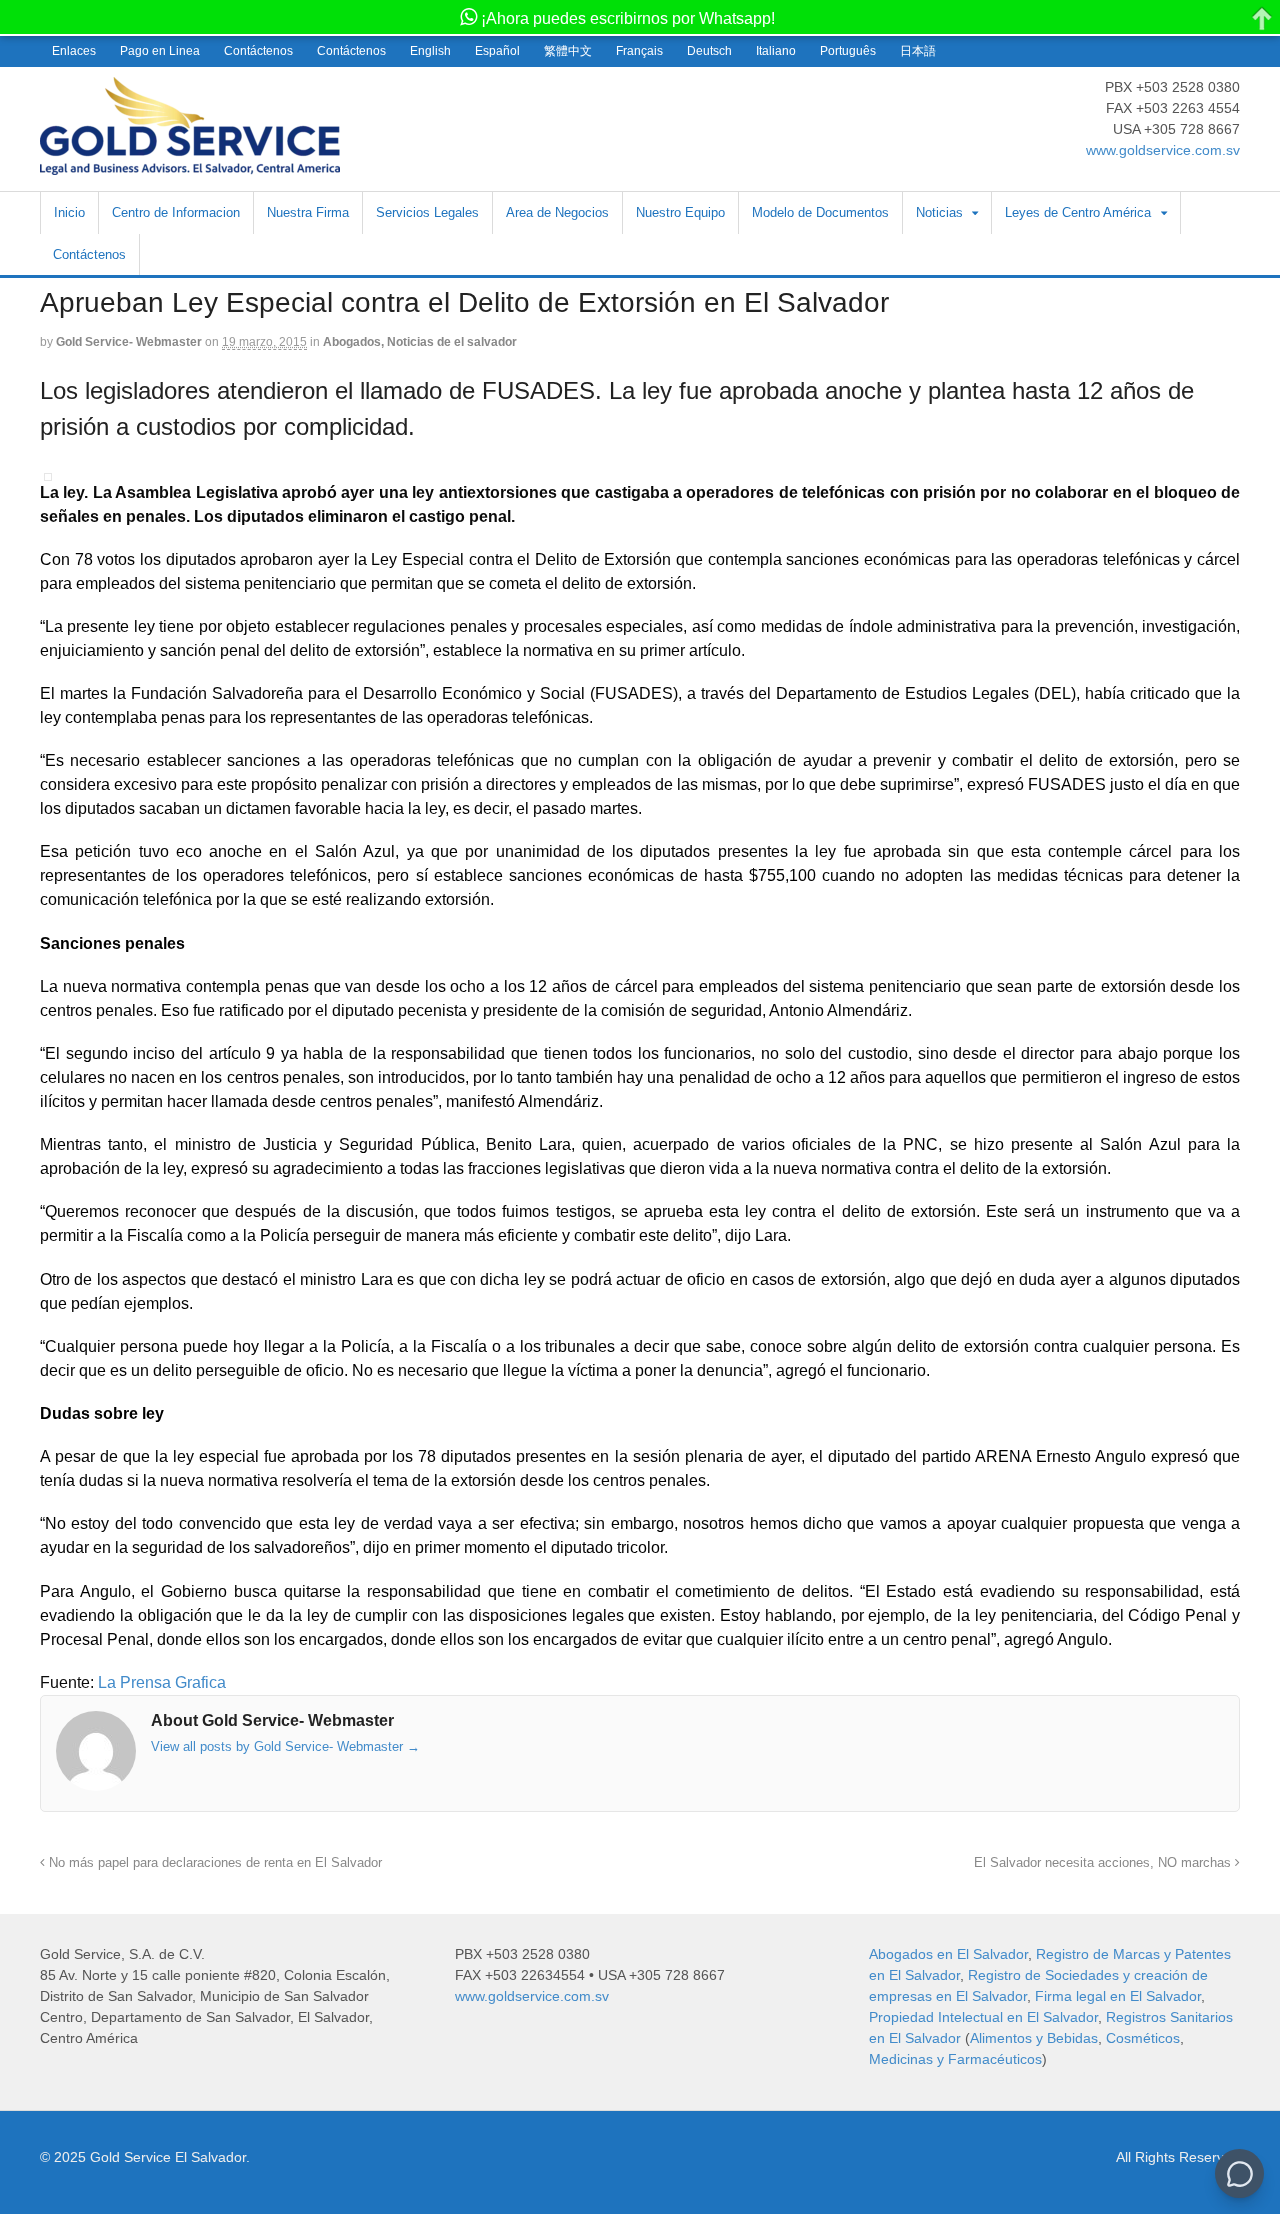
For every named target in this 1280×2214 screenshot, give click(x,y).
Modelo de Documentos (820, 212)
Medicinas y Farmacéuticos (955, 2059)
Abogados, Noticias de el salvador (420, 342)
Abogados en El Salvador (948, 1954)
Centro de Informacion (176, 212)
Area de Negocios (557, 212)
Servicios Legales (427, 212)
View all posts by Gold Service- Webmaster (285, 1746)
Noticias (939, 212)
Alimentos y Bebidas (1034, 2038)
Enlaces (74, 51)
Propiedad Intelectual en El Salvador (983, 2017)
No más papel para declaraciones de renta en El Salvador (213, 1863)
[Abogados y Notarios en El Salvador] (190, 164)
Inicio (69, 212)
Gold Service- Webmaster (129, 342)
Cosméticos (1143, 2038)
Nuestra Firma (308, 212)
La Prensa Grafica (160, 1682)
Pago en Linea (160, 51)
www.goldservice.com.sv (1163, 150)
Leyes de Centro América (1078, 212)
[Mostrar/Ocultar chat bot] (1239, 2173)
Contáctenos (258, 51)
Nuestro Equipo (680, 212)
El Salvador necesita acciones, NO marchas (1104, 1863)
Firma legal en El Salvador (1118, 1996)
